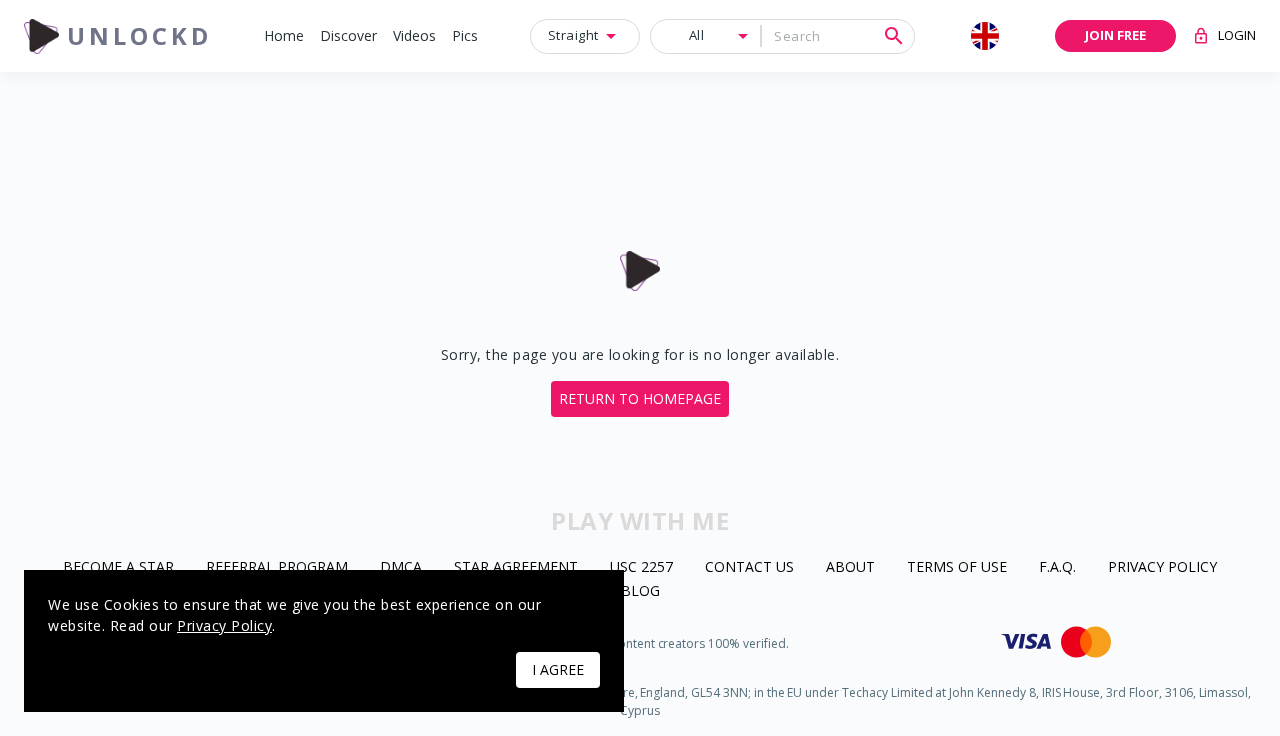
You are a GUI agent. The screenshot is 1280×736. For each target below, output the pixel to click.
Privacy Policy (1162, 567)
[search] (894, 36)
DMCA (401, 567)
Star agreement (516, 567)
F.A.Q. (1057, 567)
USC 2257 (641, 567)
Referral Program (277, 567)
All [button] (697, 35)
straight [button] (573, 35)
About (850, 567)
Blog (640, 591)
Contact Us (749, 567)
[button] (284, 36)
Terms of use (957, 567)
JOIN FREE (1115, 35)
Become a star (118, 567)
